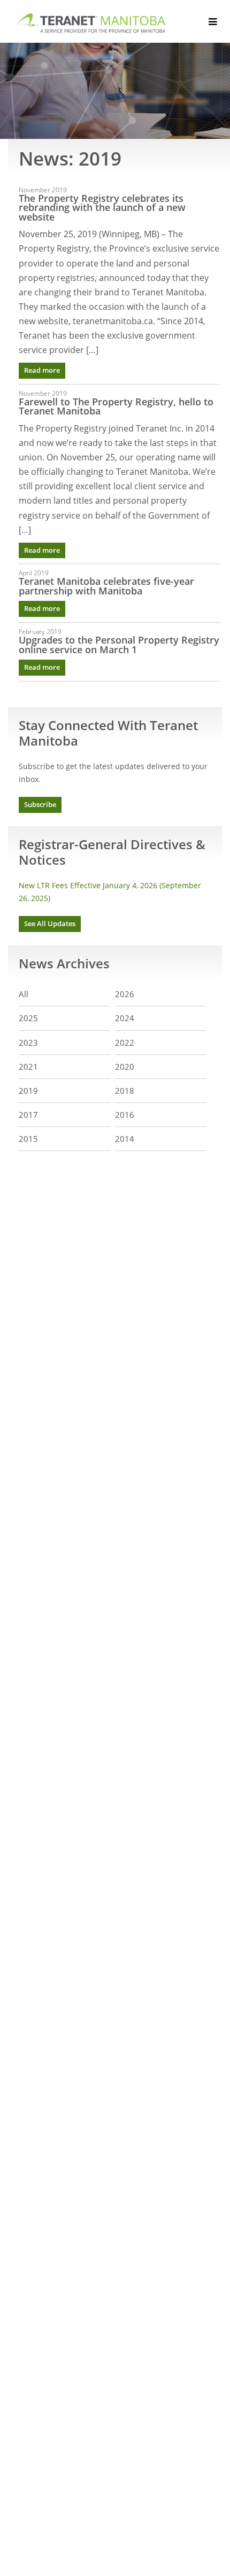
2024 (125, 1018)
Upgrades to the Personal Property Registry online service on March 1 (119, 645)
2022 (125, 1043)
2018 (125, 1091)
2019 (28, 1091)
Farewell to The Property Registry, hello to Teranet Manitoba (116, 406)
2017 (28, 1115)
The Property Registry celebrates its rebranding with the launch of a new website (102, 208)
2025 (28, 1018)
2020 (125, 1067)
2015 (28, 1139)
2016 (125, 1115)
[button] (213, 22)
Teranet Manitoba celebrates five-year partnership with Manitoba (106, 586)
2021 (28, 1067)
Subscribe (40, 805)
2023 (28, 1043)
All (24, 994)
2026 (125, 994)
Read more (42, 370)
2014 (125, 1139)
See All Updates (50, 924)
